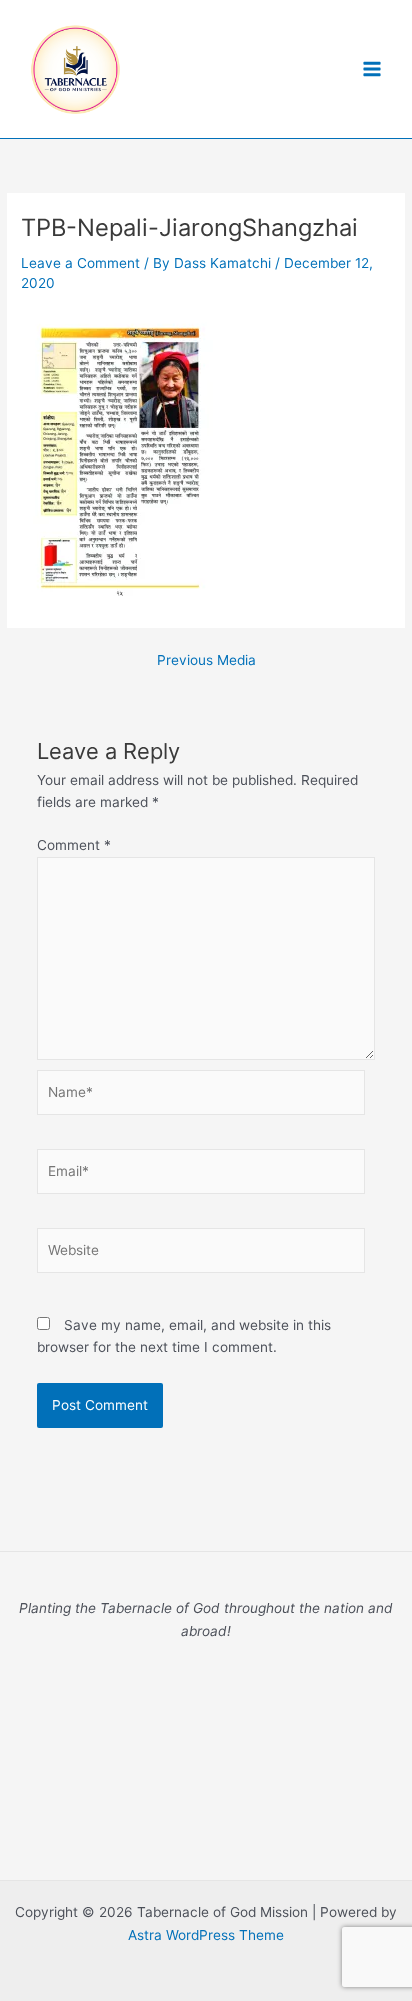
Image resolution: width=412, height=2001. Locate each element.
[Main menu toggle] (372, 69)
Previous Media (206, 661)
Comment (74, 845)
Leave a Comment (80, 263)
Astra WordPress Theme (206, 1935)
